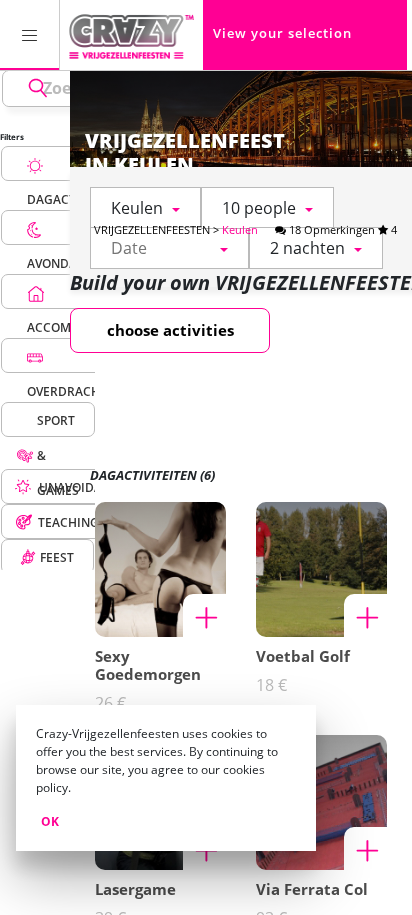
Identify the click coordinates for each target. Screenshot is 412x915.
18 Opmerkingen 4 (341, 229)
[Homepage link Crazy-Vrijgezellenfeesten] (131, 35)
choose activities (170, 330)
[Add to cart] (205, 616)
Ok (50, 821)
